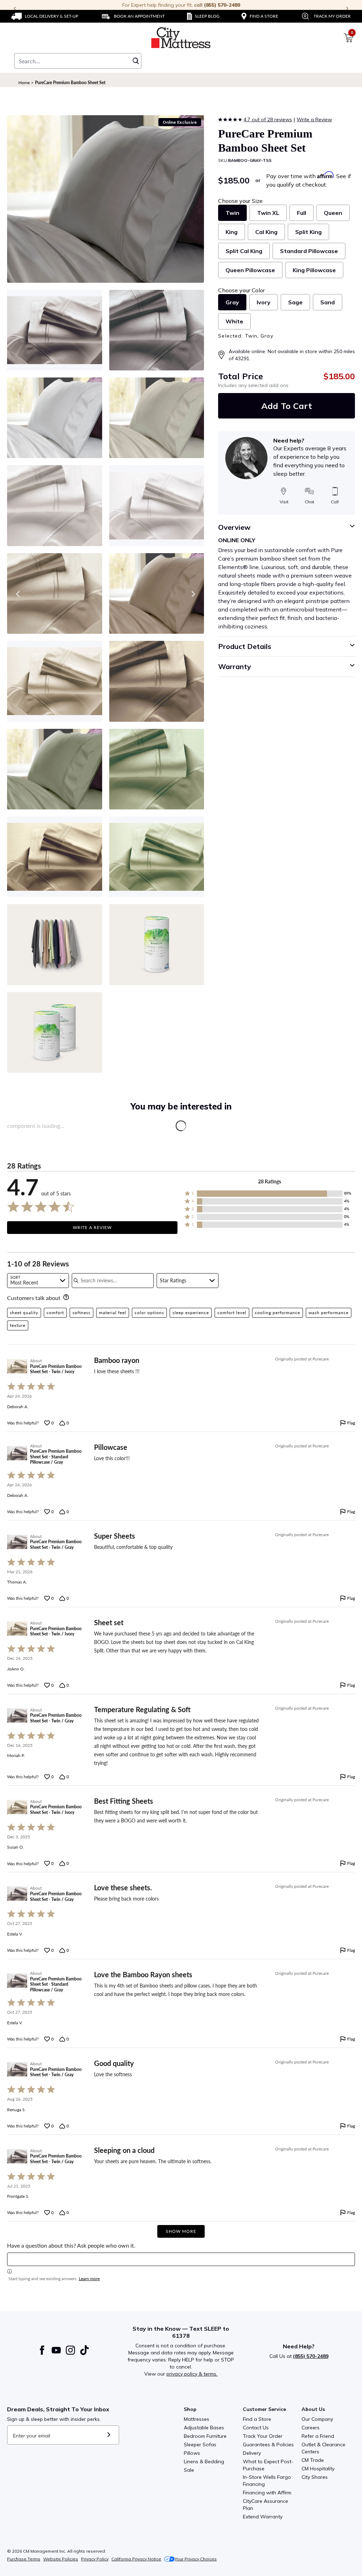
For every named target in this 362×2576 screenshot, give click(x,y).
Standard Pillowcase (309, 251)
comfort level (232, 1313)
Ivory (264, 302)
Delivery (252, 2453)
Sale (189, 2470)
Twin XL (268, 213)
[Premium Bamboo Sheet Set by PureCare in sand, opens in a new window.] (157, 330)
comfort (55, 1313)
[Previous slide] (18, 594)
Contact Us (256, 2428)
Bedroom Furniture (205, 2436)
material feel (113, 1313)
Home (24, 83)
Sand (328, 302)
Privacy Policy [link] (95, 2559)
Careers (311, 2428)
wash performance (329, 1313)
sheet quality (24, 1313)
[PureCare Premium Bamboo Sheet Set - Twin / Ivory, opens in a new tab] (17, 1366)
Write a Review (314, 119)
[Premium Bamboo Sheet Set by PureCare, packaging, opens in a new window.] (157, 944)
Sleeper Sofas (200, 2445)
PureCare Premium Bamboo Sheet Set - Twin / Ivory (56, 1369)
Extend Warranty (263, 2517)
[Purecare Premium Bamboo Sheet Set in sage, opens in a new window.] (157, 857)
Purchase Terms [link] (24, 2559)
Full (302, 213)
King (232, 232)
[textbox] (181, 2259)
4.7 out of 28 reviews (268, 119)
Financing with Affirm (267, 2493)
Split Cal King (244, 251)
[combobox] (78, 61)
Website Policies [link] (61, 2559)
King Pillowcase (314, 270)
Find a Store (257, 2419)
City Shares (315, 2477)
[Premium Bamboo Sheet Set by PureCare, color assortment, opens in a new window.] (55, 944)
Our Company (317, 2419)
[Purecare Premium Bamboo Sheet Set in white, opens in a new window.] (157, 505)
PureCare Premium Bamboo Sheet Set (70, 83)
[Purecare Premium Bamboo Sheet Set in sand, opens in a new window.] (55, 330)
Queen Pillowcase (250, 270)
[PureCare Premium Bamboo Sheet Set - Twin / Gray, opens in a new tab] (17, 1542)
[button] (270, 1194)
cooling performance (278, 1313)
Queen (333, 213)
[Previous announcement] (15, 8)
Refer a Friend (318, 2436)
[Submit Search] (136, 61)
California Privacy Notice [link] (136, 2559)
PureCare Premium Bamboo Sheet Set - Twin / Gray (56, 1544)
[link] (45, 16)
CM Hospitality (318, 2469)
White (234, 321)
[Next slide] (193, 594)
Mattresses (197, 2419)
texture (18, 1325)
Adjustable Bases (204, 2428)
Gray (232, 302)
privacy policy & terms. (192, 2374)
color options (149, 1313)
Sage (295, 302)
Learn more (89, 2279)
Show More (181, 2231)
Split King (308, 232)
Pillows (192, 2453)
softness (81, 1313)
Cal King (266, 232)
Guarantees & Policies (268, 2445)
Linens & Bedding (204, 2461)
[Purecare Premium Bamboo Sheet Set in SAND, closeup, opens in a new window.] (157, 681)
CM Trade (313, 2460)
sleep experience (191, 1313)
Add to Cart (287, 406)
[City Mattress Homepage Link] (181, 38)
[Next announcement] (347, 8)
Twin (232, 213)
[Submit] (109, 2435)
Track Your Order (263, 2436)
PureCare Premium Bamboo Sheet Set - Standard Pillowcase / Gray (56, 1457)
